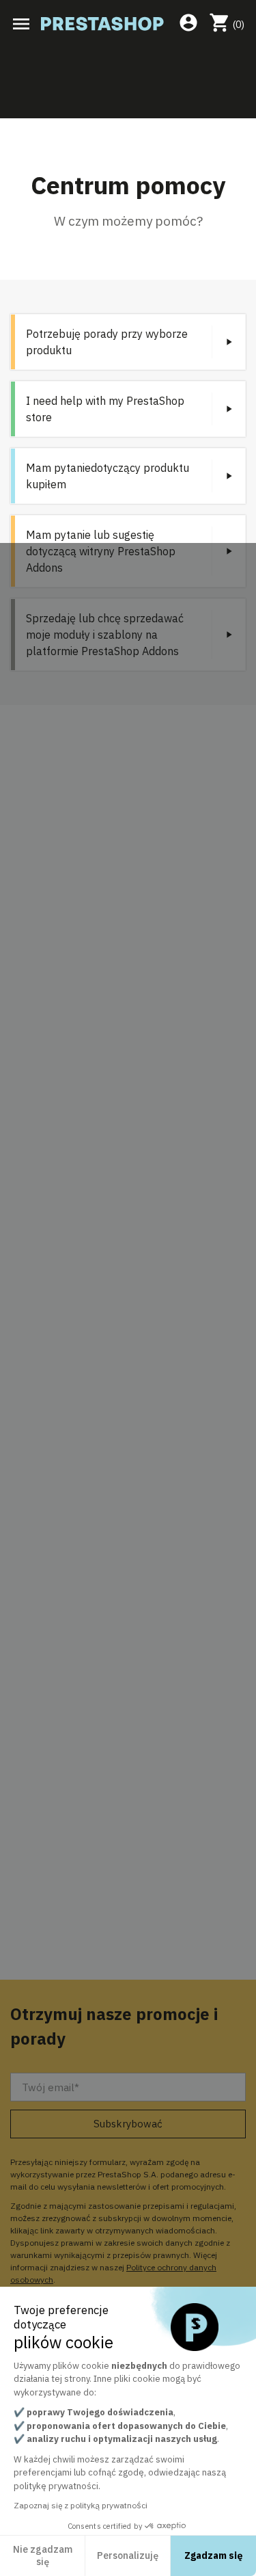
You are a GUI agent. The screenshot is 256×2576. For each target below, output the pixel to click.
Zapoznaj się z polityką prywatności (81, 2505)
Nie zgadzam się (43, 2555)
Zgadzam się (214, 2555)
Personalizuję (128, 2555)
